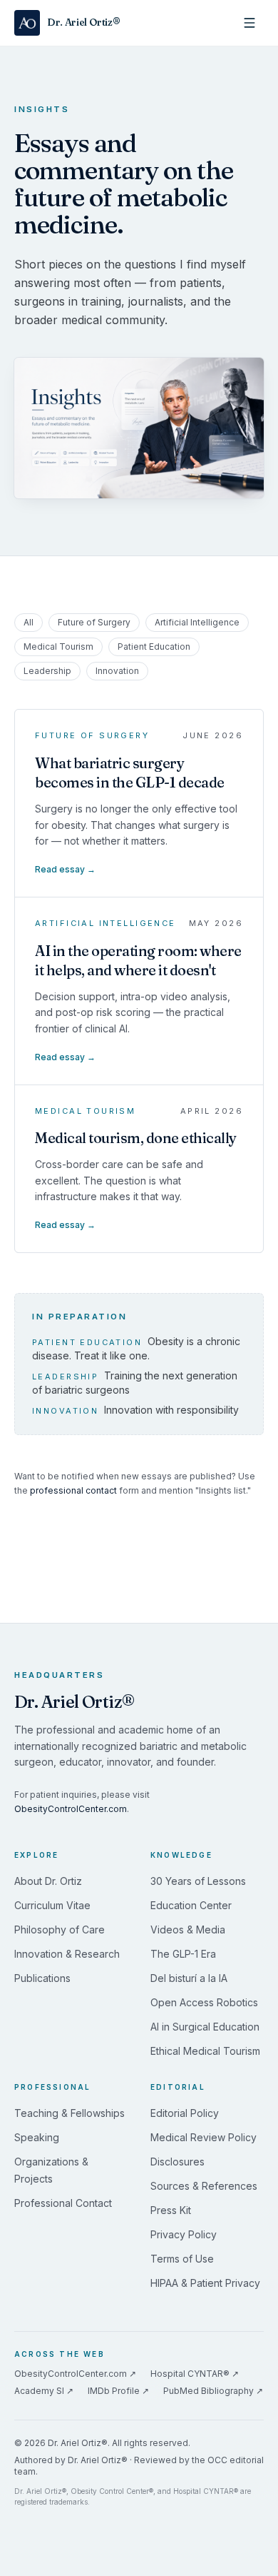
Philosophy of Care (60, 1930)
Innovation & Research (67, 1954)
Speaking (37, 2137)
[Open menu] (249, 23)
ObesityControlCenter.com (71, 1809)
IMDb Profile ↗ (118, 2391)
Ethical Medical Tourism (205, 2051)
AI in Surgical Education (205, 2027)
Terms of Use (182, 2259)
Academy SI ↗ (44, 2391)
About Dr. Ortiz (48, 1881)
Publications (42, 1978)
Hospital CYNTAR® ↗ (195, 2374)
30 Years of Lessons (198, 1881)
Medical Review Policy (204, 2137)
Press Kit (171, 2210)
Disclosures (177, 2162)
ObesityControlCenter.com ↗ (75, 2374)
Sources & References (204, 2186)
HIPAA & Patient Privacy (205, 2283)
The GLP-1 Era (183, 1954)
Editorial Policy (185, 2113)
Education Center (191, 1905)
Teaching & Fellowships (69, 2113)
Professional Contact (63, 2203)
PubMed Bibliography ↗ (213, 2391)
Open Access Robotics (204, 2002)
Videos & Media (188, 1930)
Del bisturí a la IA (189, 1978)
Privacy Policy (184, 2234)
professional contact (73, 1490)
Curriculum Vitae (52, 1905)
